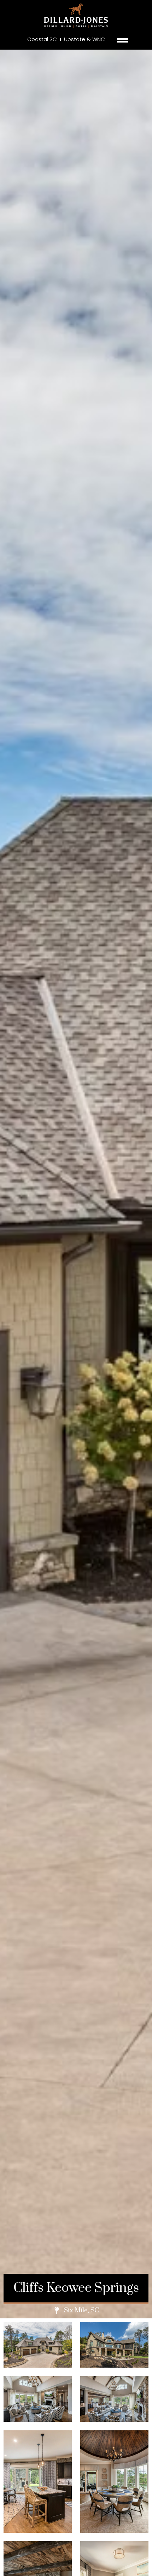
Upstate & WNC (84, 39)
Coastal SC (42, 39)
